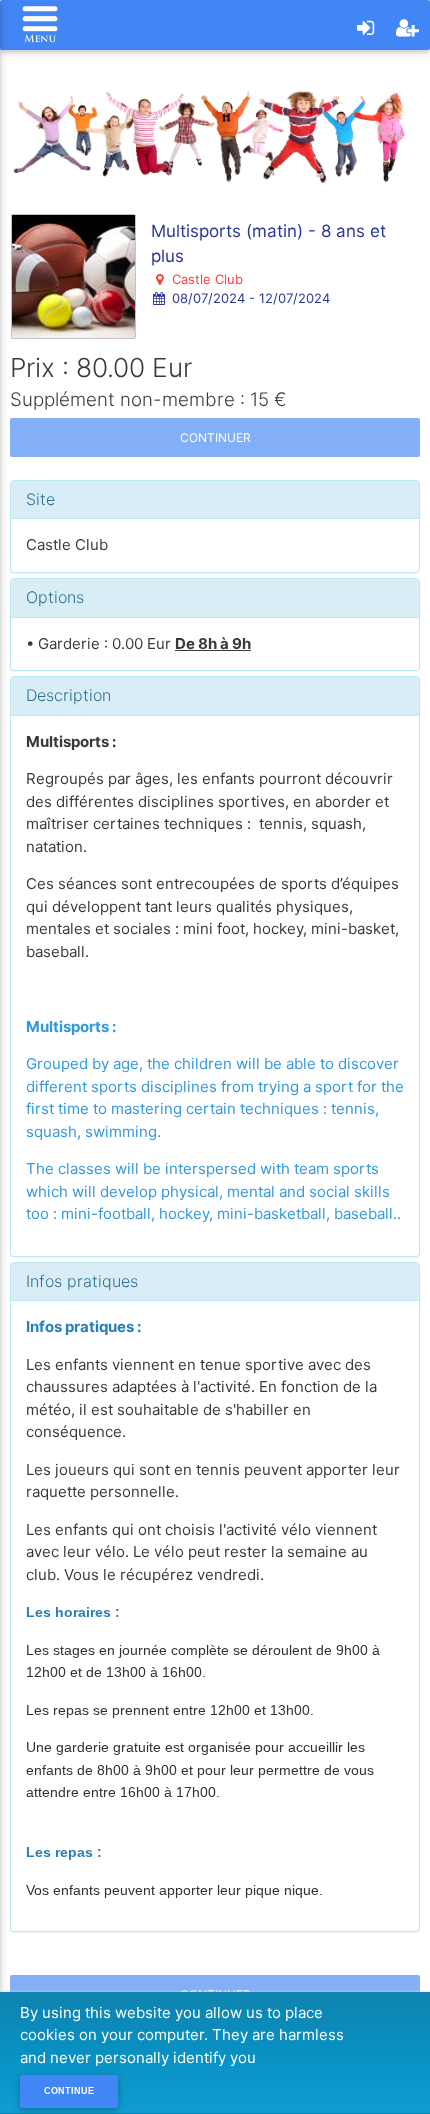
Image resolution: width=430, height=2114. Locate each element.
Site (40, 499)
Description (68, 695)
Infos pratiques (82, 1281)
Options (55, 597)
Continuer (215, 437)
